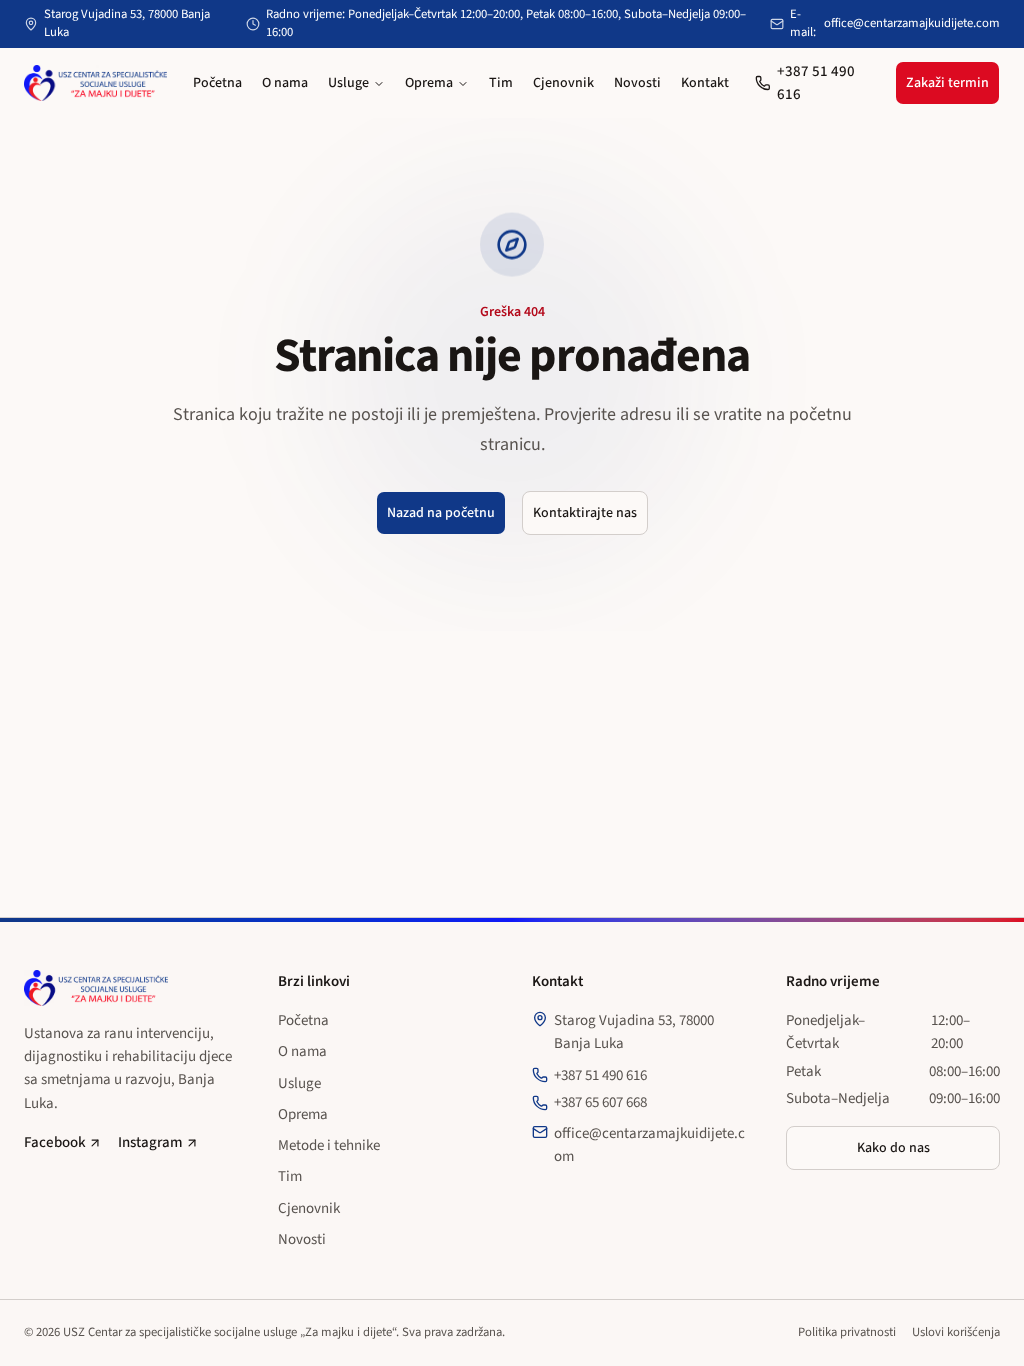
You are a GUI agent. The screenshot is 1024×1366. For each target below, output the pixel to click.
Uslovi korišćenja (956, 1332)
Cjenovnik (563, 83)
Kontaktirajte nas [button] (585, 513)
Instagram (150, 1142)
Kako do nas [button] (893, 1148)
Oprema (429, 83)
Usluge (348, 83)
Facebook (55, 1142)
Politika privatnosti (847, 1332)
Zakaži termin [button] (947, 83)
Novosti (637, 83)
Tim (501, 83)
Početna (217, 83)
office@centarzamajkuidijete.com (912, 23)
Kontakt (705, 83)
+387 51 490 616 (816, 83)
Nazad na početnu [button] (441, 513)
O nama (285, 83)
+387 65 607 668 (600, 1102)
